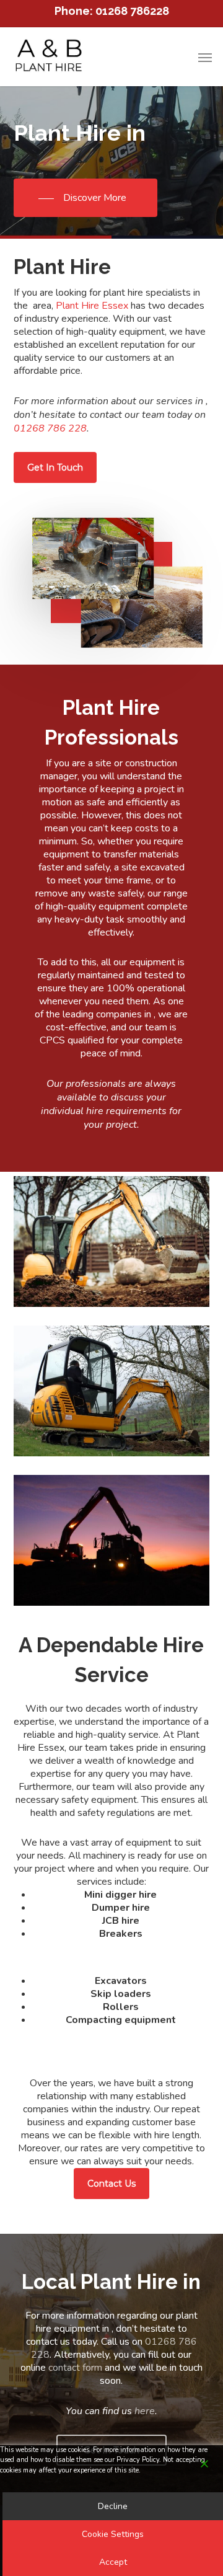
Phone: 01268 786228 (112, 11)
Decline (113, 2506)
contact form (75, 2368)
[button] (205, 57)
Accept (113, 2562)
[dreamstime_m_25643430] (112, 1540)
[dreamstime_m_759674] (112, 1391)
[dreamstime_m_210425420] (112, 1242)
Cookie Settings (113, 2534)
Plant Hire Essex (92, 306)
